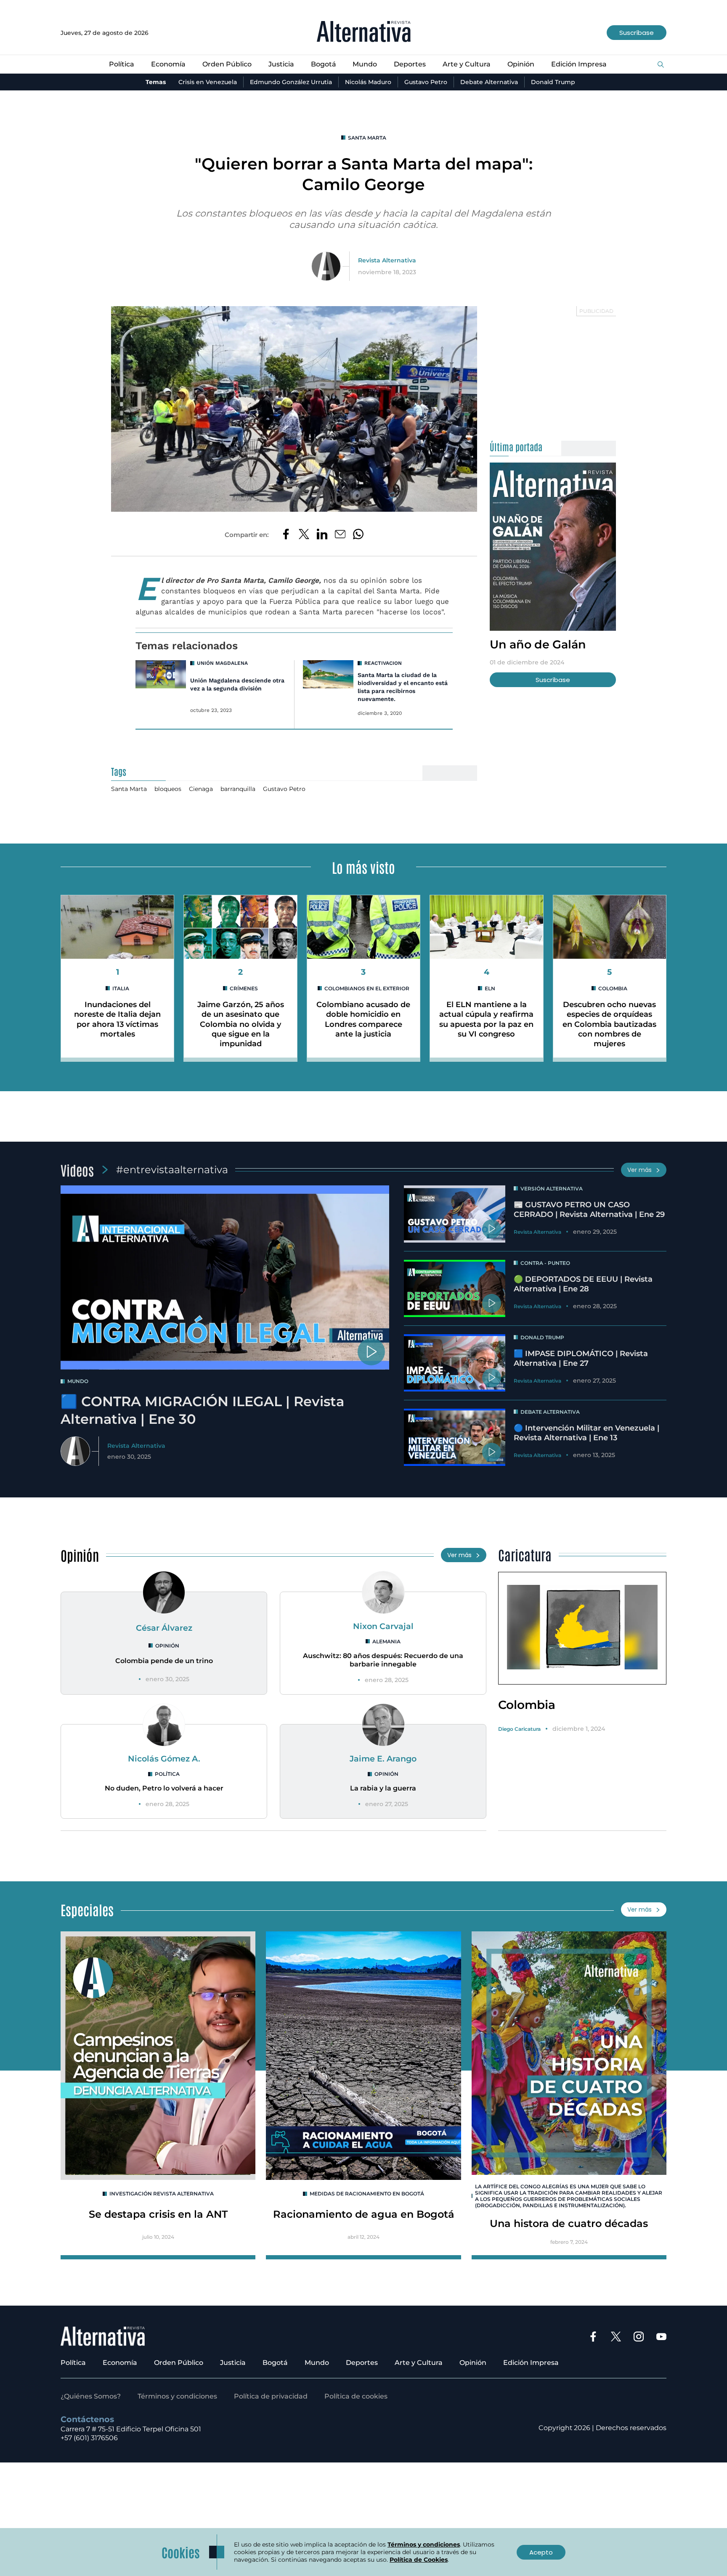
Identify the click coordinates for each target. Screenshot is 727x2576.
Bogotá (324, 64)
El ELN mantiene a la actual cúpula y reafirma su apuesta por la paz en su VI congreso (486, 1019)
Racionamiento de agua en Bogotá (364, 2214)
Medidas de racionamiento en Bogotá (367, 2194)
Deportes (410, 64)
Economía (168, 64)
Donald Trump (553, 82)
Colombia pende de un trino (164, 1661)
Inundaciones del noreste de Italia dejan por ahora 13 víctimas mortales (117, 1019)
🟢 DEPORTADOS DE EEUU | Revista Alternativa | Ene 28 (583, 1284)
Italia (121, 988)
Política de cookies (356, 2396)
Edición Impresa (579, 64)
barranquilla (238, 789)
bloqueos (168, 789)
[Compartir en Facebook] (286, 535)
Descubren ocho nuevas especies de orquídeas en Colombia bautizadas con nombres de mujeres (609, 1024)
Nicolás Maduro (368, 82)
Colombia (613, 988)
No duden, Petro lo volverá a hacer (164, 1788)
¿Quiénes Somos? (91, 2396)
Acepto (541, 2552)
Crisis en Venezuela (208, 82)
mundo (78, 1381)
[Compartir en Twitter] (304, 535)
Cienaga (201, 789)
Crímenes (244, 988)
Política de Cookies (419, 2560)
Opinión (521, 64)
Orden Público (227, 64)
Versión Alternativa (552, 1189)
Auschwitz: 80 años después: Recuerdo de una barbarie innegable (383, 1660)
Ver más (639, 1170)
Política (122, 64)
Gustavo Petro (426, 82)
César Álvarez (164, 1628)
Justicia (281, 64)
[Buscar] (661, 65)
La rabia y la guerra (383, 1788)
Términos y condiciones (177, 2396)
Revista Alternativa (387, 260)
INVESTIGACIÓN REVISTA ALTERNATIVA (162, 2194)
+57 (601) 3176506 (89, 2438)
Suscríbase (637, 33)
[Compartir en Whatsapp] (358, 535)
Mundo (365, 64)
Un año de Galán (538, 644)
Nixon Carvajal (383, 1626)
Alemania (386, 1641)
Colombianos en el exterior (367, 988)
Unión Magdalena (222, 663)
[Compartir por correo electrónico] (340, 535)
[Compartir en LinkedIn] (322, 535)
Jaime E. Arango (383, 1759)
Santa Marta (367, 138)
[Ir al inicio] (364, 33)
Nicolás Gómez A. (164, 1759)
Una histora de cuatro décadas (569, 2223)
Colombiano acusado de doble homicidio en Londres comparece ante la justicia (363, 1019)
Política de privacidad (271, 2396)
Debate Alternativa (489, 82)
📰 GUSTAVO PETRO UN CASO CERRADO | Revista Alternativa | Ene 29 (589, 1210)
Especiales (87, 1909)
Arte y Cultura (467, 64)
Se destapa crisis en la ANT (158, 2214)
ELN (490, 988)
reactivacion (383, 663)
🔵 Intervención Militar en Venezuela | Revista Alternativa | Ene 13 (586, 1433)
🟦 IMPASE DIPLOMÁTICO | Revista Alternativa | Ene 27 (581, 1358)
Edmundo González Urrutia (291, 82)
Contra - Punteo (545, 1263)
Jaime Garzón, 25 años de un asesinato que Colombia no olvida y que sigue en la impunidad (241, 1024)
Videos (77, 1170)
